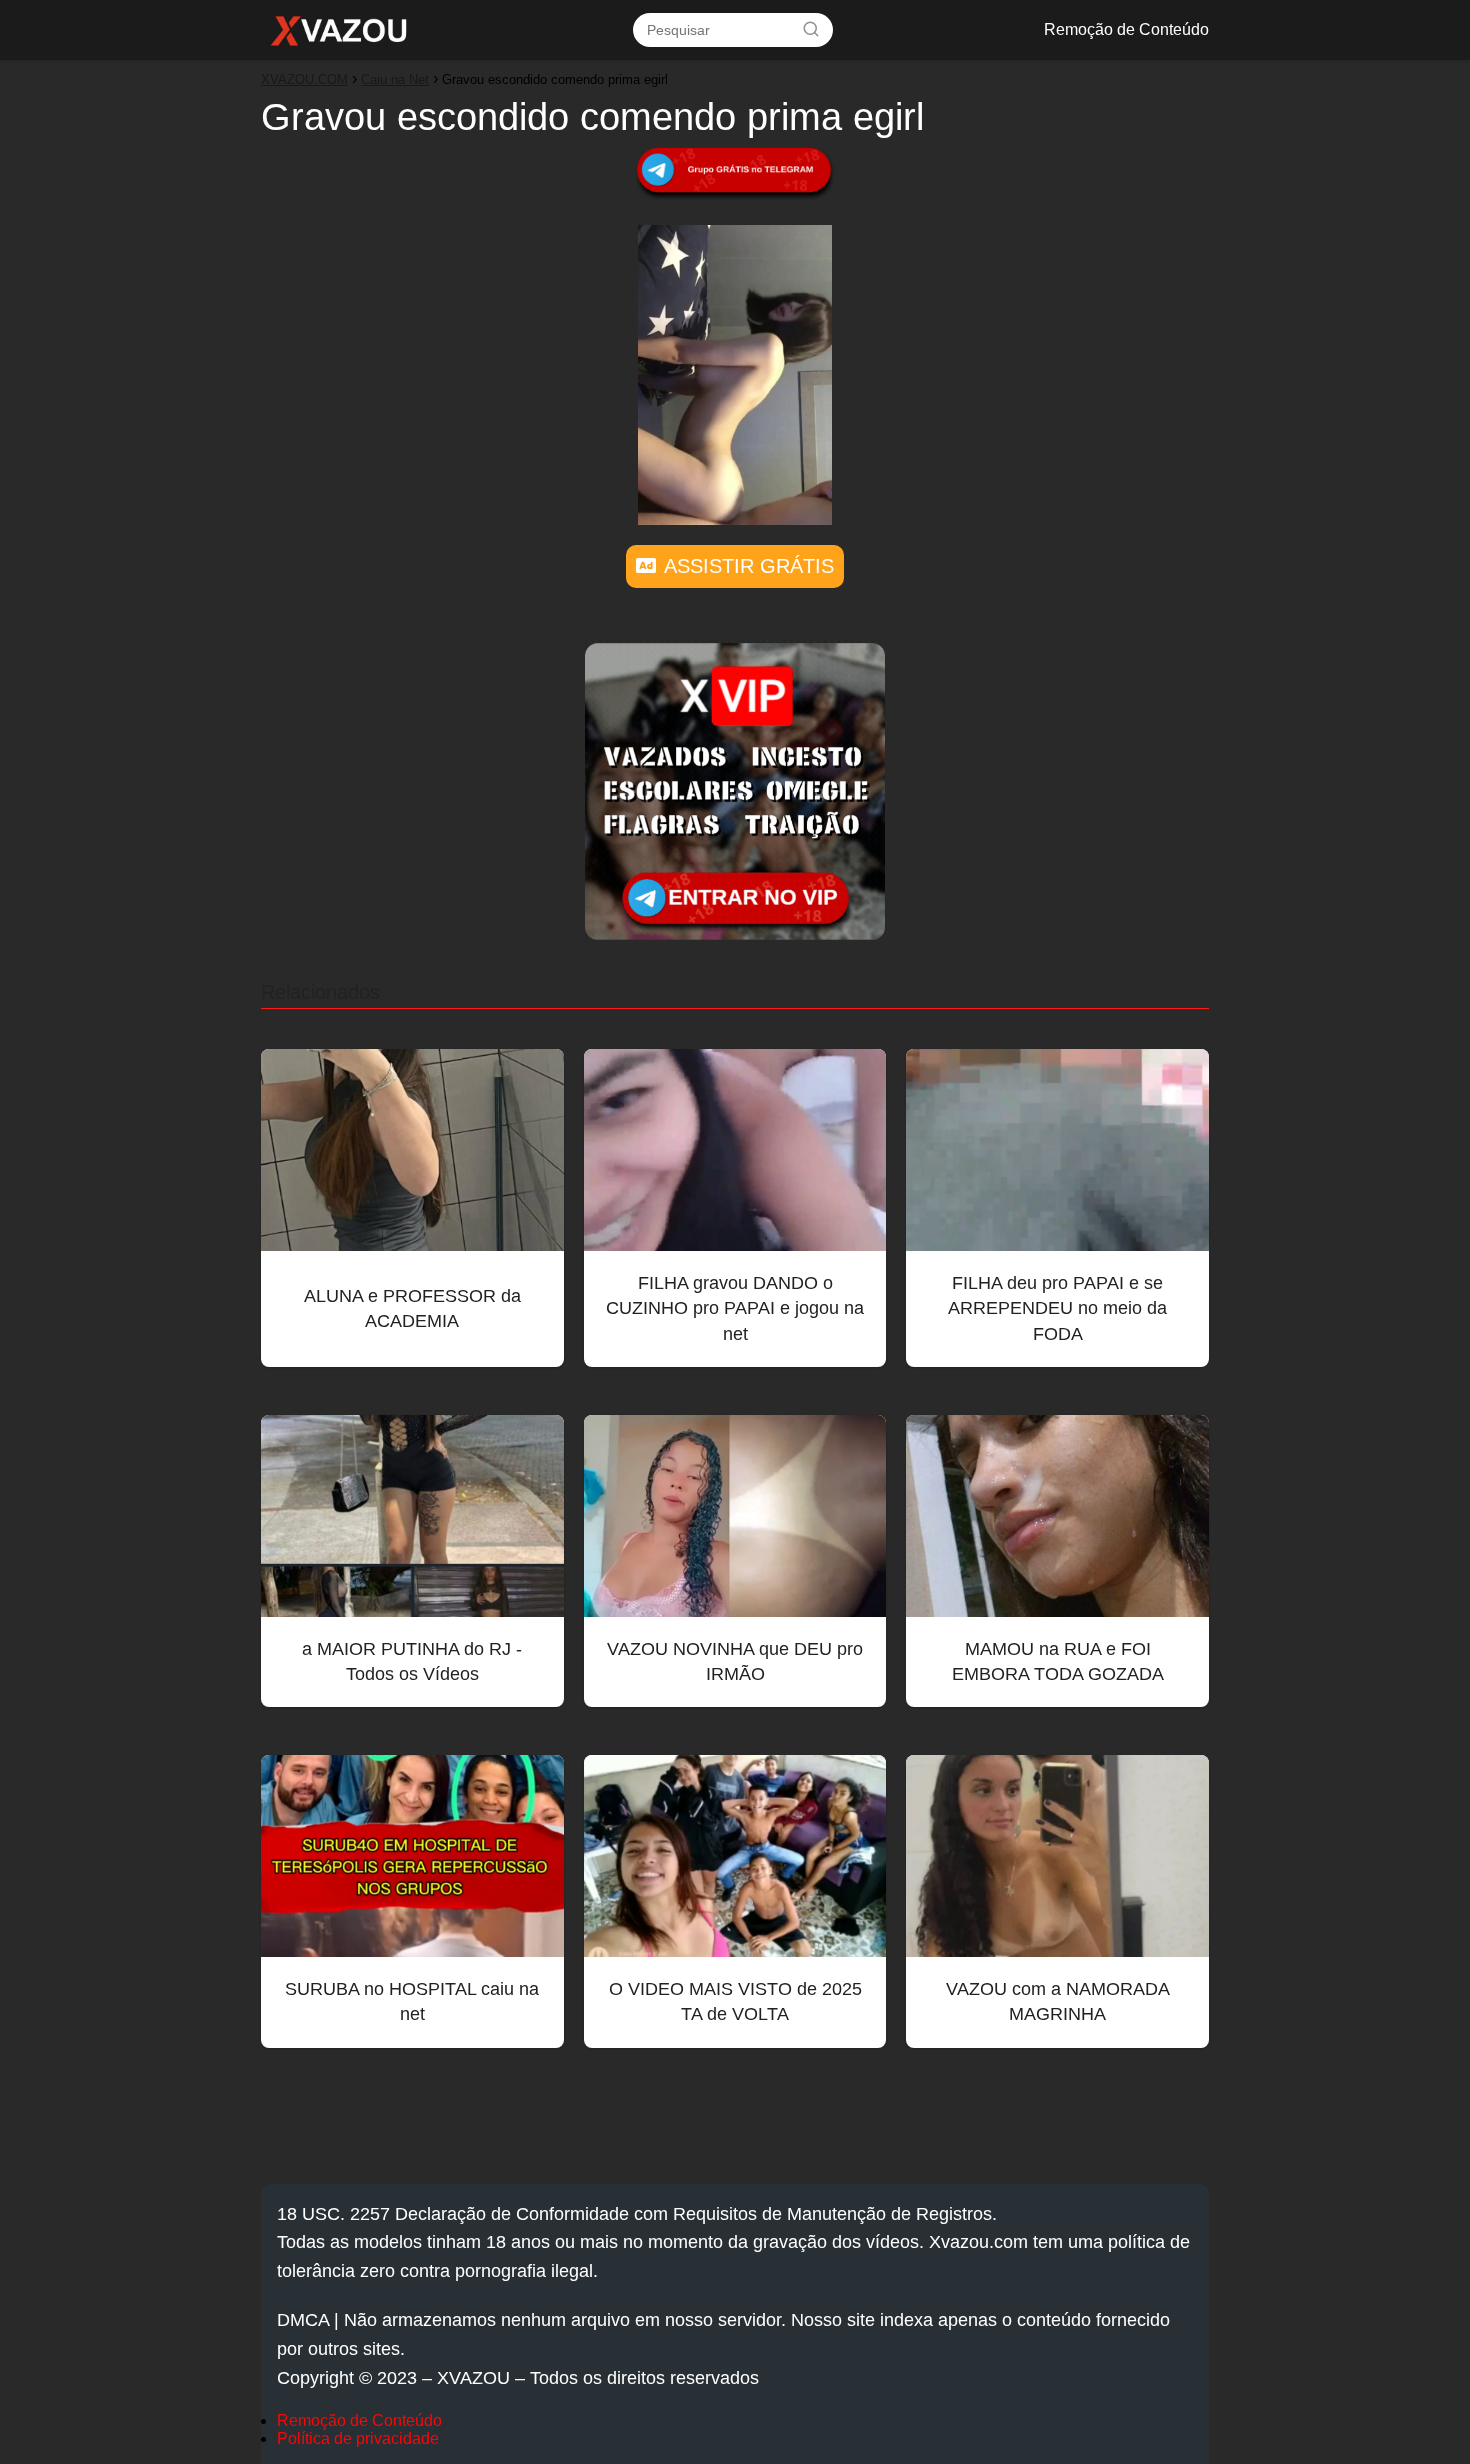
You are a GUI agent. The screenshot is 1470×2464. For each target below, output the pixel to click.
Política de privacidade (358, 2438)
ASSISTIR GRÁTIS (749, 566)
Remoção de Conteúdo (1126, 29)
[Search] (811, 29)
